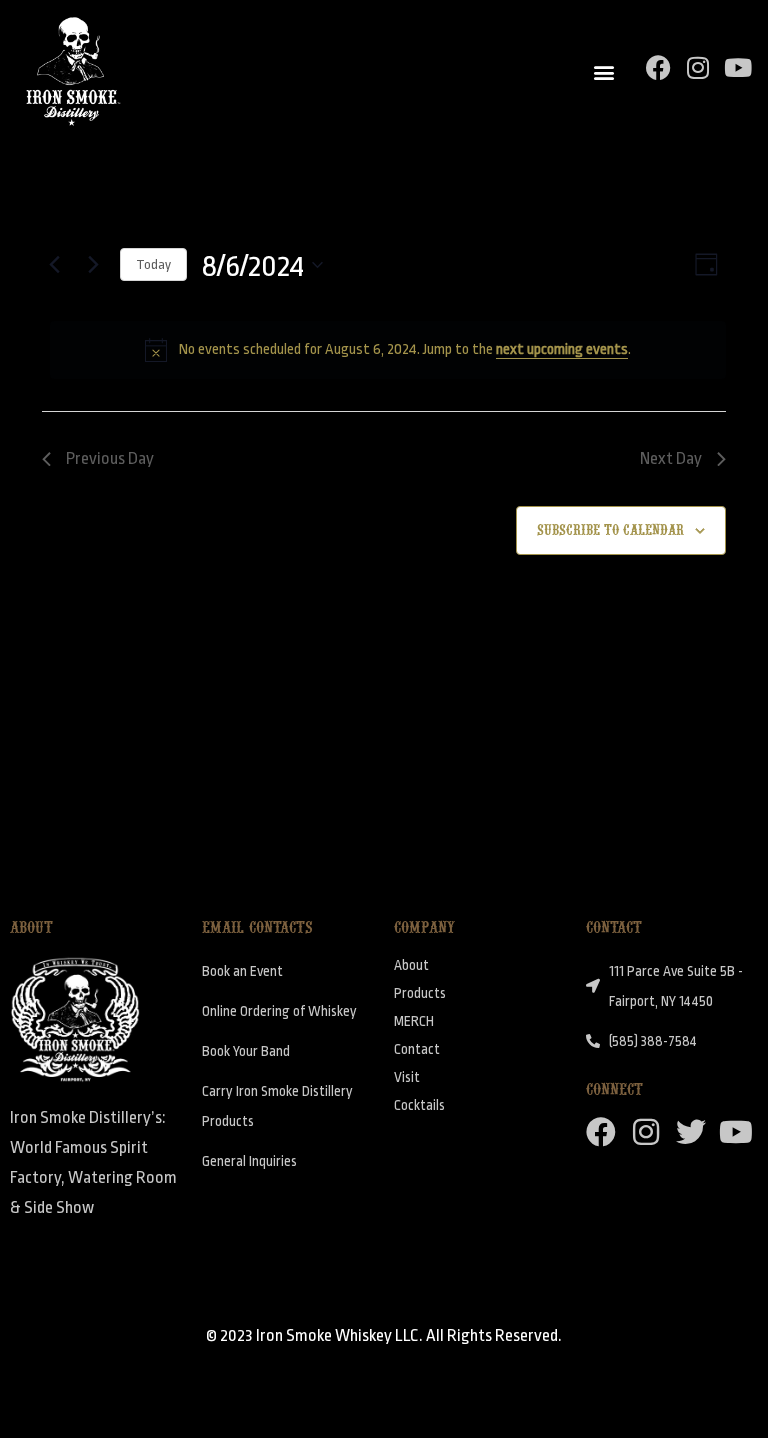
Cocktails (419, 1105)
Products (420, 993)
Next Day (671, 458)
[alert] (388, 350)
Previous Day (110, 458)
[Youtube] (738, 67)
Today (153, 264)
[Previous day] (54, 265)
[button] (604, 72)
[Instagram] (698, 67)
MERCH (414, 1021)
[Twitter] (691, 1132)
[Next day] (93, 265)
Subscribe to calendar (610, 527)
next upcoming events (562, 349)
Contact (417, 1049)
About (411, 965)
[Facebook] (658, 67)
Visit (407, 1077)
